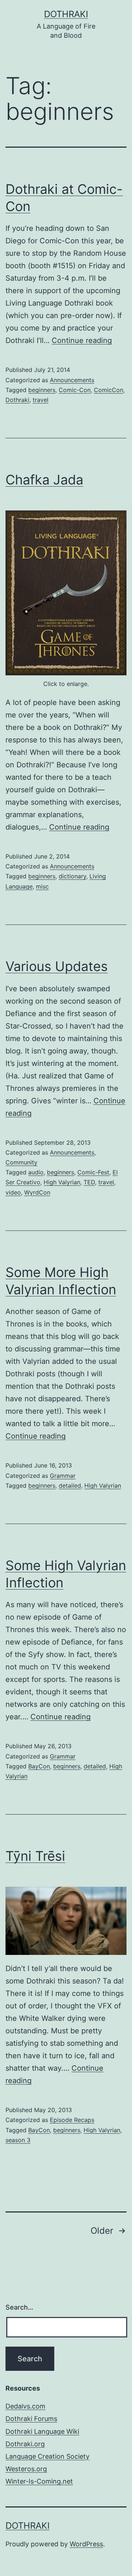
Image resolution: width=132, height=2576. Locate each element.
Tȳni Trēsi (35, 1856)
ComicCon (109, 390)
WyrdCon (37, 1192)
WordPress (86, 2544)
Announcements (72, 380)
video (13, 1192)
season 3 (18, 2140)
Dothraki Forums (31, 2419)
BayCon (39, 1766)
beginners (42, 390)
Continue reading (82, 340)
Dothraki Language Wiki (42, 2431)
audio (36, 1172)
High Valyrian (62, 1182)
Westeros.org (26, 2469)
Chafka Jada (44, 480)
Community (21, 1162)
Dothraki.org (25, 2444)
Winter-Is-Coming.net (39, 2481)
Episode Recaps (72, 2120)
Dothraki (66, 14)
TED (89, 1182)
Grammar (63, 1476)
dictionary (72, 876)
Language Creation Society (47, 2456)
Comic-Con (75, 390)
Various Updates (57, 966)
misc (42, 886)
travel (41, 400)
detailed (70, 1486)
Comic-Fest (93, 1172)
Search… (19, 2307)
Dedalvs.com (25, 2406)
